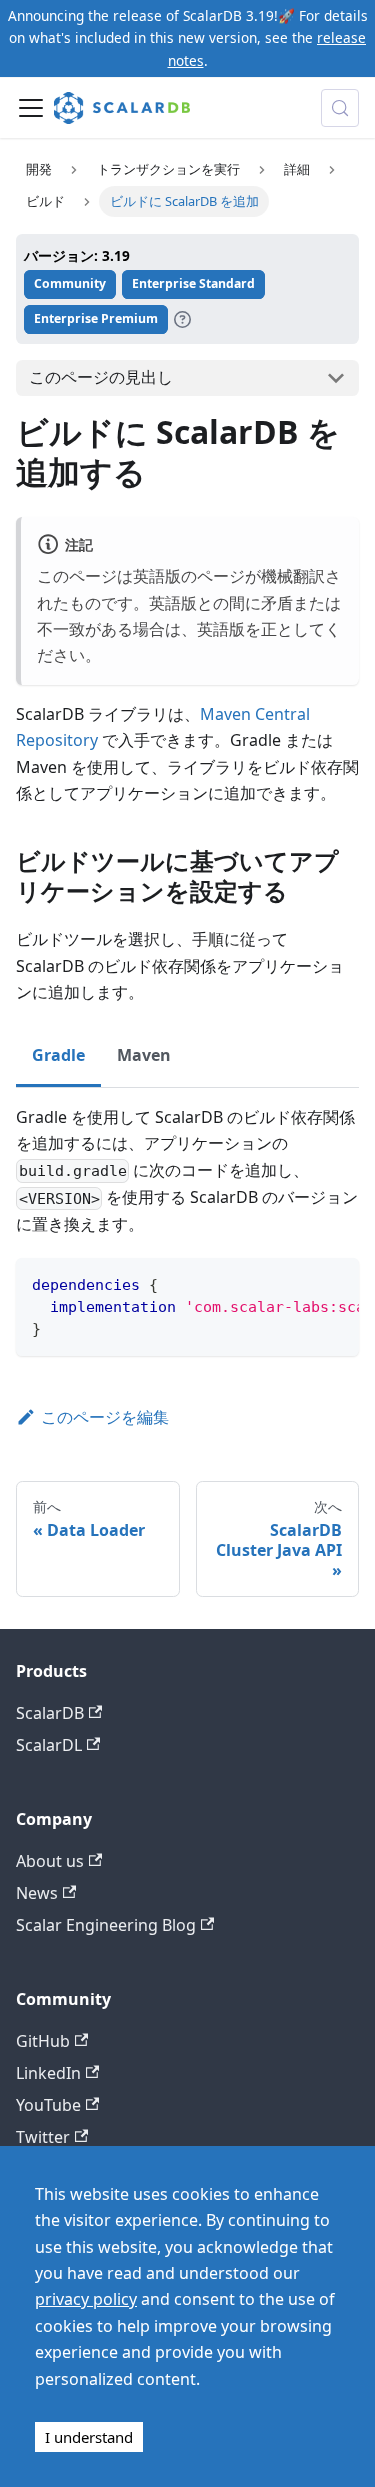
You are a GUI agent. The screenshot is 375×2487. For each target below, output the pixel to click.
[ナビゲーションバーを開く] (31, 108)
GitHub (43, 2041)
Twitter (43, 2137)
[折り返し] (298, 1283)
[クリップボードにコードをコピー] (334, 1283)
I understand (89, 2437)
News (37, 1893)
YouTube (48, 2105)
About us (50, 1861)
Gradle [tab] (58, 1055)
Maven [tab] (144, 1055)
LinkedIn (48, 2073)
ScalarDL (49, 1745)
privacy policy (86, 2299)
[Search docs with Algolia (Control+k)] (340, 108)
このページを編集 (105, 1417)
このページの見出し (101, 377)
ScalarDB (50, 1713)
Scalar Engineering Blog (106, 1925)
